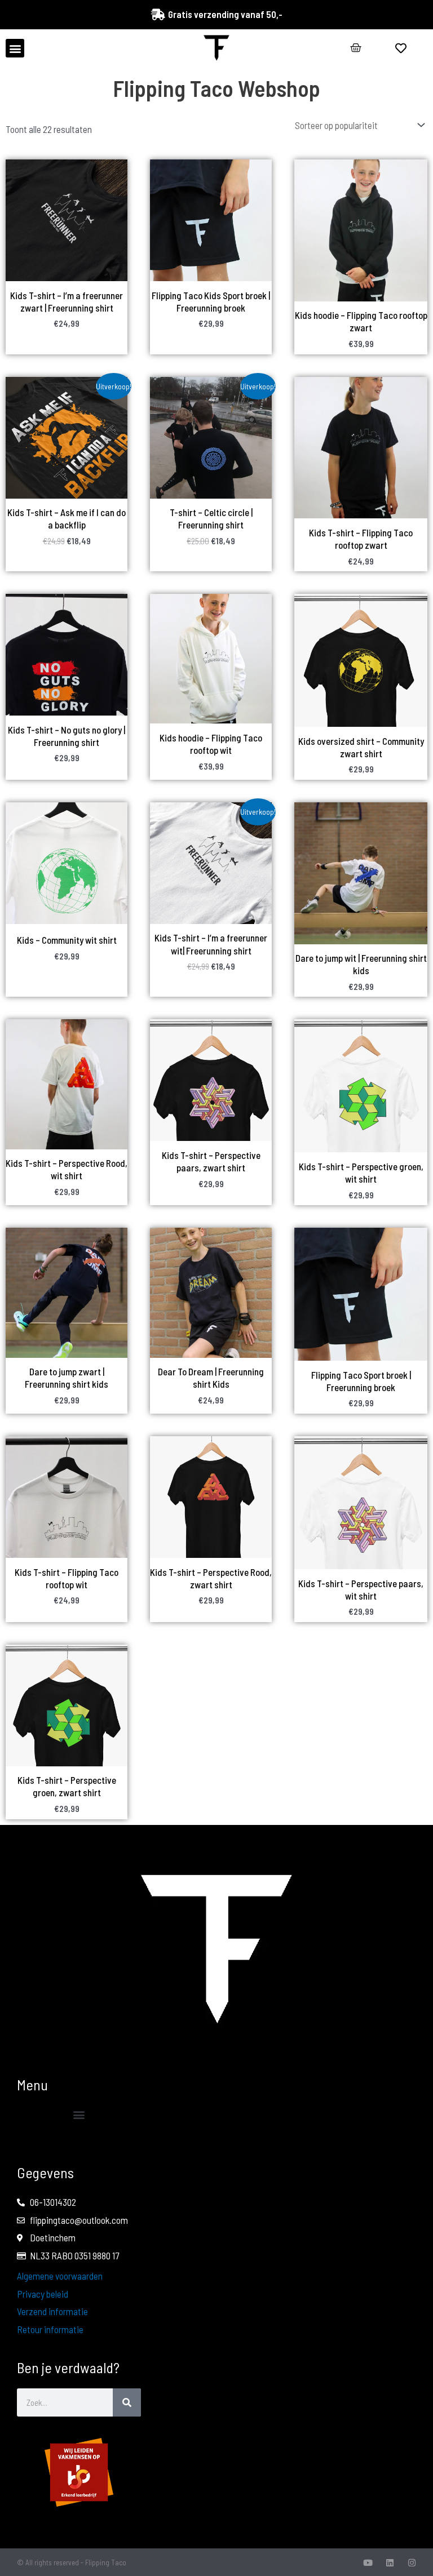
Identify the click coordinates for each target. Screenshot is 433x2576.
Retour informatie (50, 2329)
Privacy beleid (43, 2294)
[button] (15, 48)
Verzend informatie (52, 2311)
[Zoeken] (127, 2402)
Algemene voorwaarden (60, 2276)
